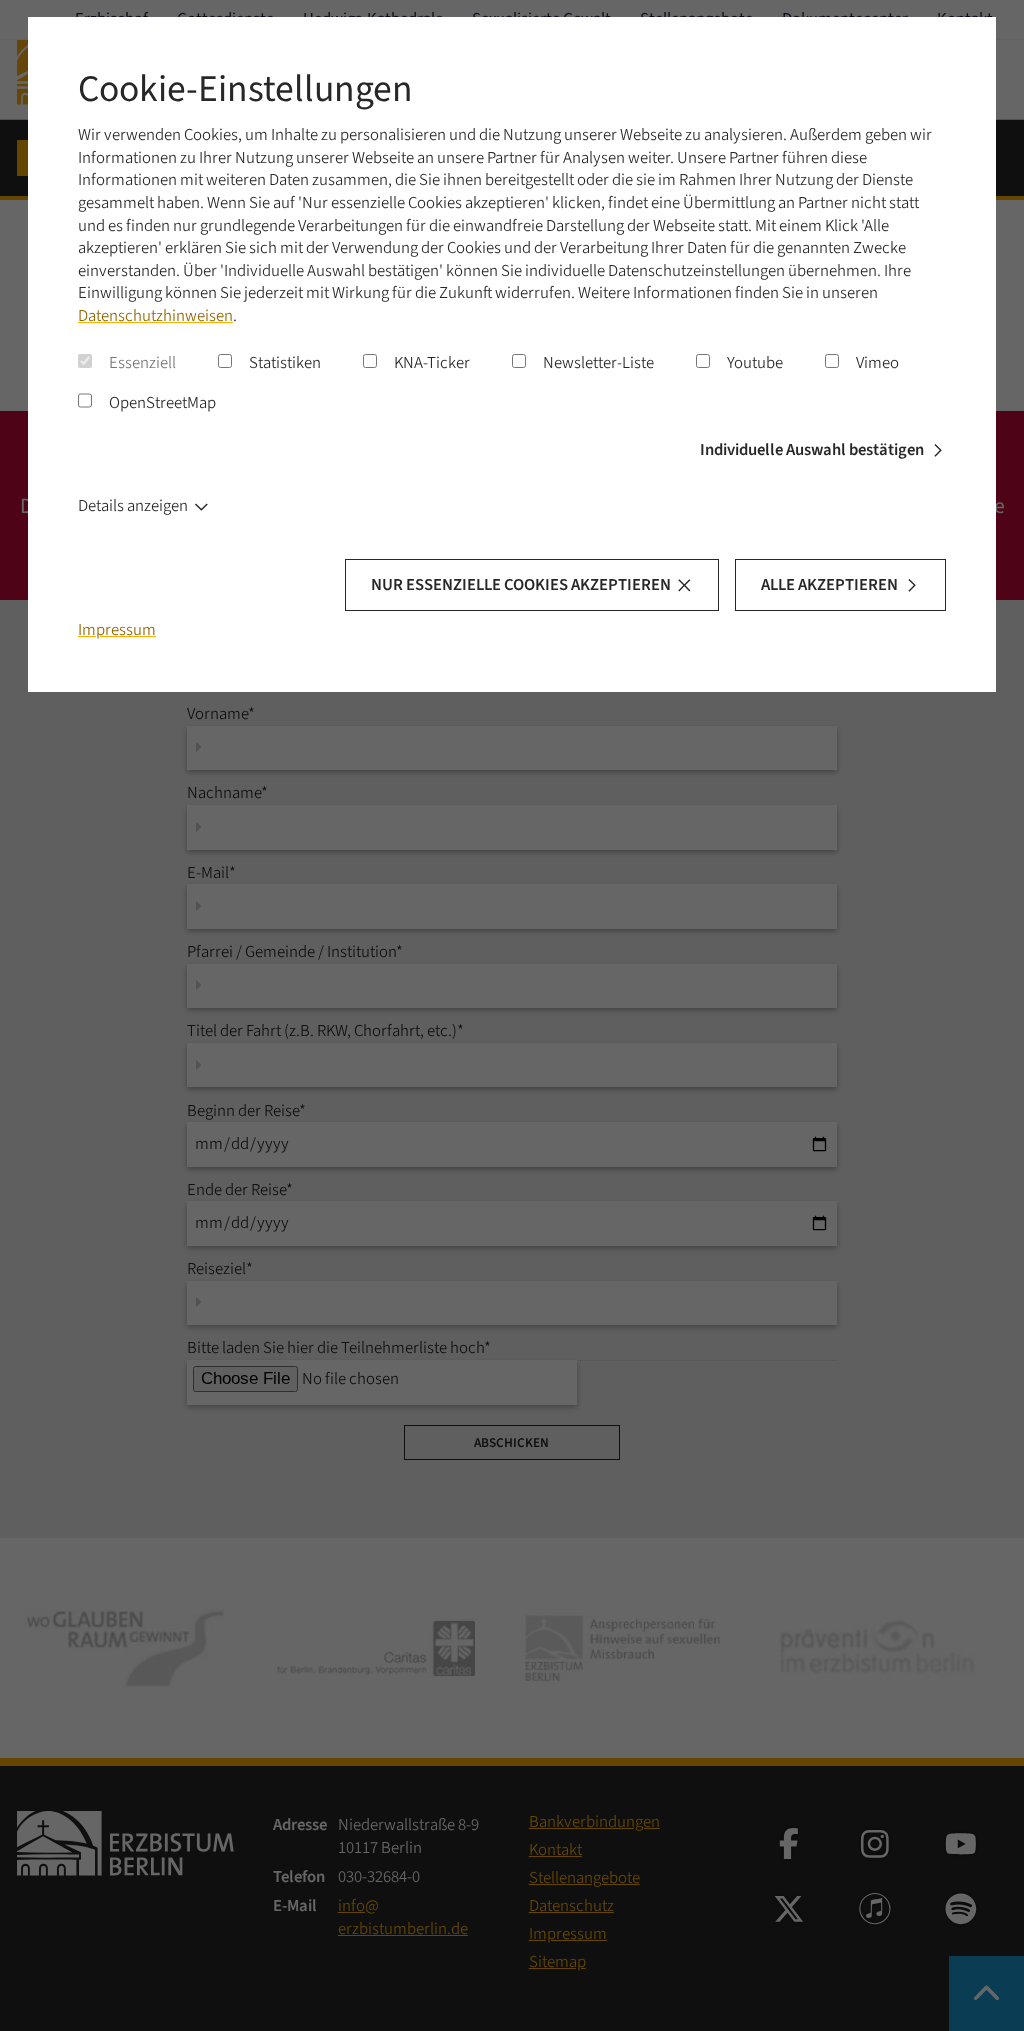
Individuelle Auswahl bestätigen (812, 450)
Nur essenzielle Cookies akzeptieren (521, 585)
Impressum (117, 630)
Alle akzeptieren (829, 585)
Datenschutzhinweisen (155, 316)
